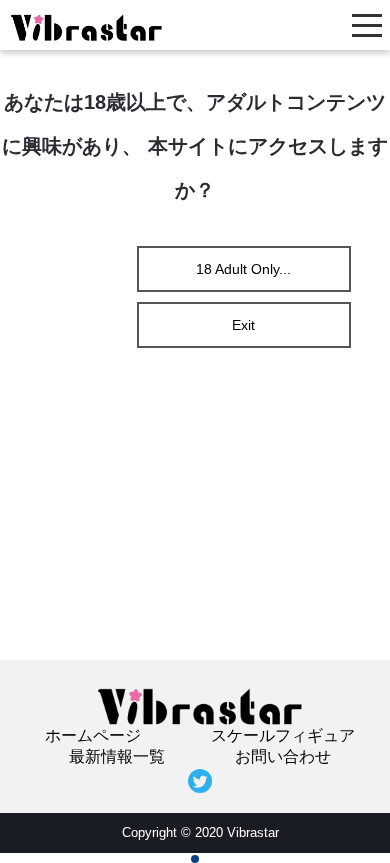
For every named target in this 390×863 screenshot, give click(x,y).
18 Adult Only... (243, 269)
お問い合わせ (283, 756)
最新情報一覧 (117, 756)
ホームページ (93, 735)
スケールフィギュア (283, 735)
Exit (243, 325)
